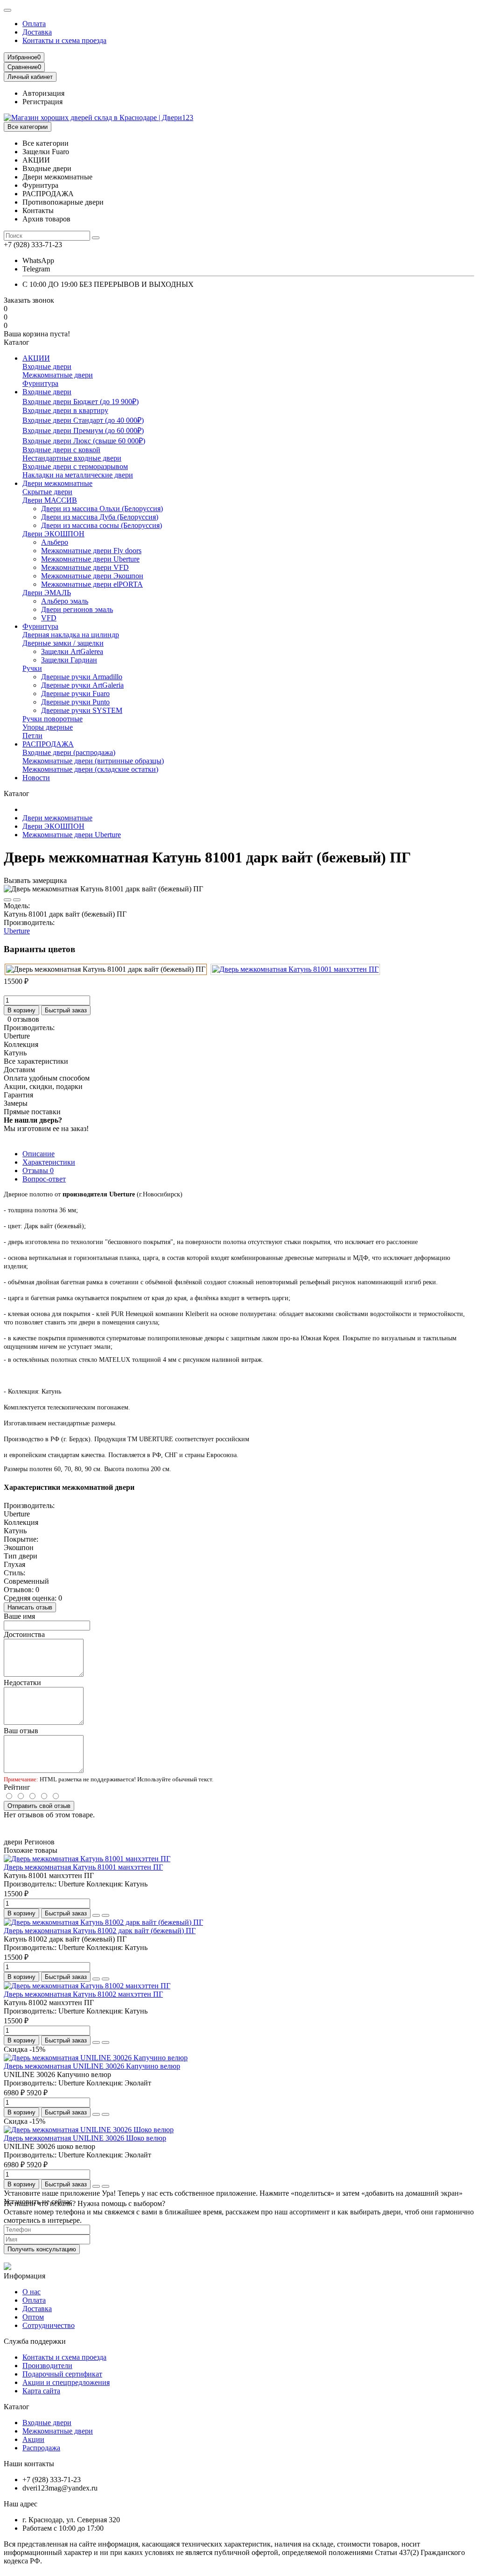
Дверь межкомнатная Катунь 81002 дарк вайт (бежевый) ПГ (100, 1931)
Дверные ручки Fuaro (75, 694)
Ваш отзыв (21, 1731)
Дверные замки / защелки (63, 643)
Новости (36, 778)
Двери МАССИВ (50, 500)
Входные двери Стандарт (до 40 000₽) (83, 420)
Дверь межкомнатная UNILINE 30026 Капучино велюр (92, 2066)
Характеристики (49, 1162)
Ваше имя (19, 1616)
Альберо (55, 542)
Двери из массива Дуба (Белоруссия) (100, 517)
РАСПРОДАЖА (48, 744)
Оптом (33, 2317)
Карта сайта (41, 2391)
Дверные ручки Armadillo (82, 677)
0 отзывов (23, 1019)
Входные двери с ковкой (61, 450)
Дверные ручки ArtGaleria (82, 685)
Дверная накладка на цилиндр (71, 635)
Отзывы (38, 1171)
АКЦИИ (36, 358)
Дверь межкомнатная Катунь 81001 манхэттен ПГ (83, 1867)
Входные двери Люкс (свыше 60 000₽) (84, 441)
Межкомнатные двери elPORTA (92, 584)
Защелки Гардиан (69, 660)
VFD (49, 618)
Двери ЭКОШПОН (53, 534)
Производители (47, 2366)
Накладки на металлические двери (78, 475)
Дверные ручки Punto (75, 702)
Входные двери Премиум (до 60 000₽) (83, 431)
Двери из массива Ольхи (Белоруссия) (102, 509)
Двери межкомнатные (57, 483)
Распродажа (41, 2448)
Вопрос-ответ (44, 1179)
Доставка (37, 32)
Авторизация (43, 93)
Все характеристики (36, 1061)
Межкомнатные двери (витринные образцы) (93, 761)
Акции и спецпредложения (66, 2382)
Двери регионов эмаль (77, 609)
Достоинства (24, 1634)
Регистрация (42, 102)
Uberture (17, 931)
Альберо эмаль (65, 601)
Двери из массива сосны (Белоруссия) (102, 525)
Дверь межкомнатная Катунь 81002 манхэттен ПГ (83, 1994)
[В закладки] (7, 900)
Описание (39, 1154)
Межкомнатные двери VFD (85, 567)
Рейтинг (17, 1787)
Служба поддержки (35, 2341)
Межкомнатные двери (58, 375)
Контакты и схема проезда (64, 40)
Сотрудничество (49, 2325)
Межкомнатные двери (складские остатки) (90, 769)
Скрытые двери (47, 492)
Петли (32, 736)
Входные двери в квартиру (65, 410)
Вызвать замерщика (35, 880)
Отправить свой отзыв (39, 1806)
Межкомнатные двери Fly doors (91, 551)
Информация (25, 2276)
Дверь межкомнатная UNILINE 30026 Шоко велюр (85, 2138)
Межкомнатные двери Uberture (90, 559)
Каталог (17, 2407)
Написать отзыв (30, 1607)
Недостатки (22, 1683)
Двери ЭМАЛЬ (47, 593)
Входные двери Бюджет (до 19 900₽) (81, 402)
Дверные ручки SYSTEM (82, 710)
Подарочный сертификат (62, 2374)
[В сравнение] (17, 900)
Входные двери (47, 366)
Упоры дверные (48, 727)
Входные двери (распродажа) (69, 752)
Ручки (32, 668)
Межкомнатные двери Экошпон (92, 576)
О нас (32, 2292)
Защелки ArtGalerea (72, 651)
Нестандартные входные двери (72, 458)
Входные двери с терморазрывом (75, 466)
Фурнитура (40, 383)
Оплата (34, 24)
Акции (33, 2439)
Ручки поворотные (53, 719)
